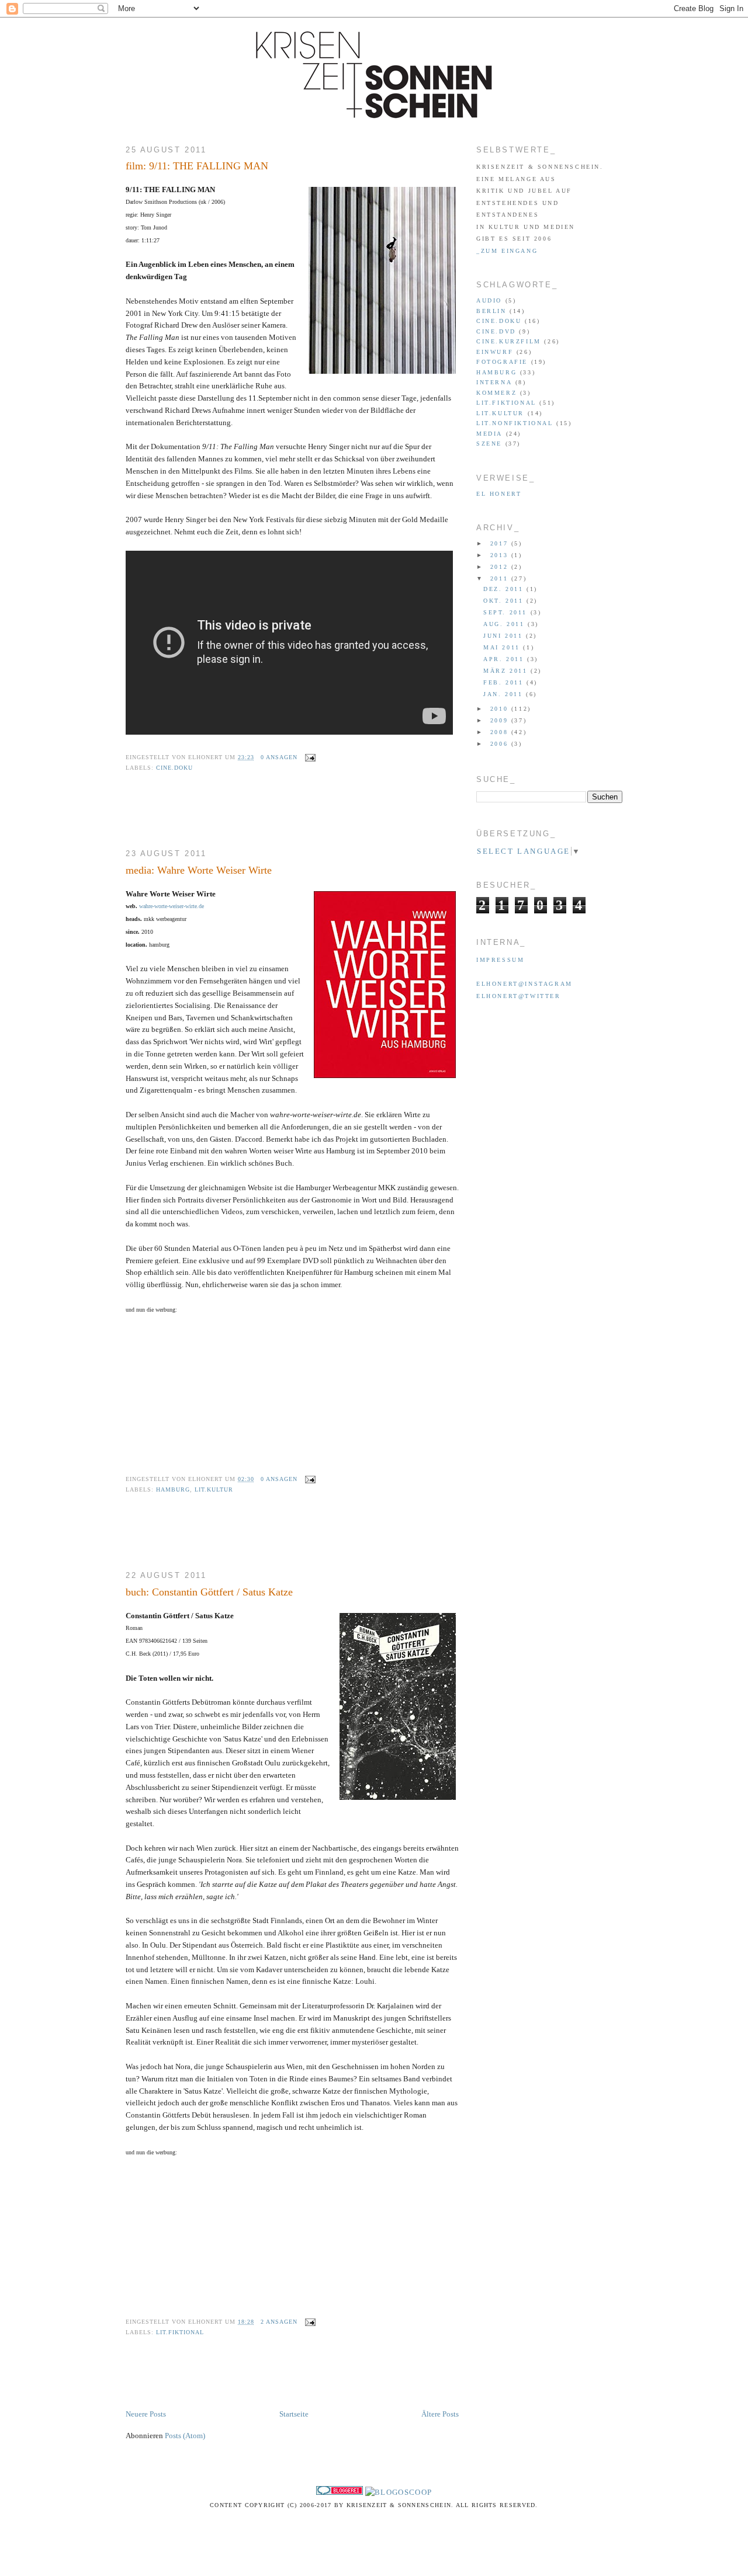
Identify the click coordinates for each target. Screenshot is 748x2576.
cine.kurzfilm (509, 341)
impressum (500, 960)
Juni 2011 (505, 636)
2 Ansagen (279, 2322)
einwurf (495, 352)
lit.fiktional (180, 2332)
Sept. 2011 (507, 612)
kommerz (496, 393)
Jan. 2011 (505, 694)
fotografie (502, 362)
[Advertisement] (262, 818)
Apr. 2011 (505, 659)
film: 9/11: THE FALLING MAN (197, 166)
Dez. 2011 (505, 589)
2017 (501, 543)
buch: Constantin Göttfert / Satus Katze (209, 1592)
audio (489, 300)
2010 (501, 709)
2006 (501, 744)
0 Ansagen (279, 757)
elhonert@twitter (519, 996)
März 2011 (507, 671)
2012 (501, 567)
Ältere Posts (440, 2414)
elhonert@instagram (524, 984)
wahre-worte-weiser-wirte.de (172, 906)
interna (494, 382)
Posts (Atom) (185, 2436)
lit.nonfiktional (515, 423)
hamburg (173, 1489)
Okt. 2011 (505, 601)
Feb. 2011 (505, 682)
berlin (491, 311)
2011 (501, 578)
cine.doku (174, 768)
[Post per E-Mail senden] (309, 757)
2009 (501, 720)
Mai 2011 (503, 647)
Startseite (294, 2414)
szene (489, 444)
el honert (499, 494)
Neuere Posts (146, 2414)
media (489, 434)
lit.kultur (214, 1489)
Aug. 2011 (505, 624)
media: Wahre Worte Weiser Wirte (199, 870)
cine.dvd (496, 331)
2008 (501, 732)
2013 (501, 555)
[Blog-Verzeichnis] (340, 2492)
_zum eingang (507, 251)
